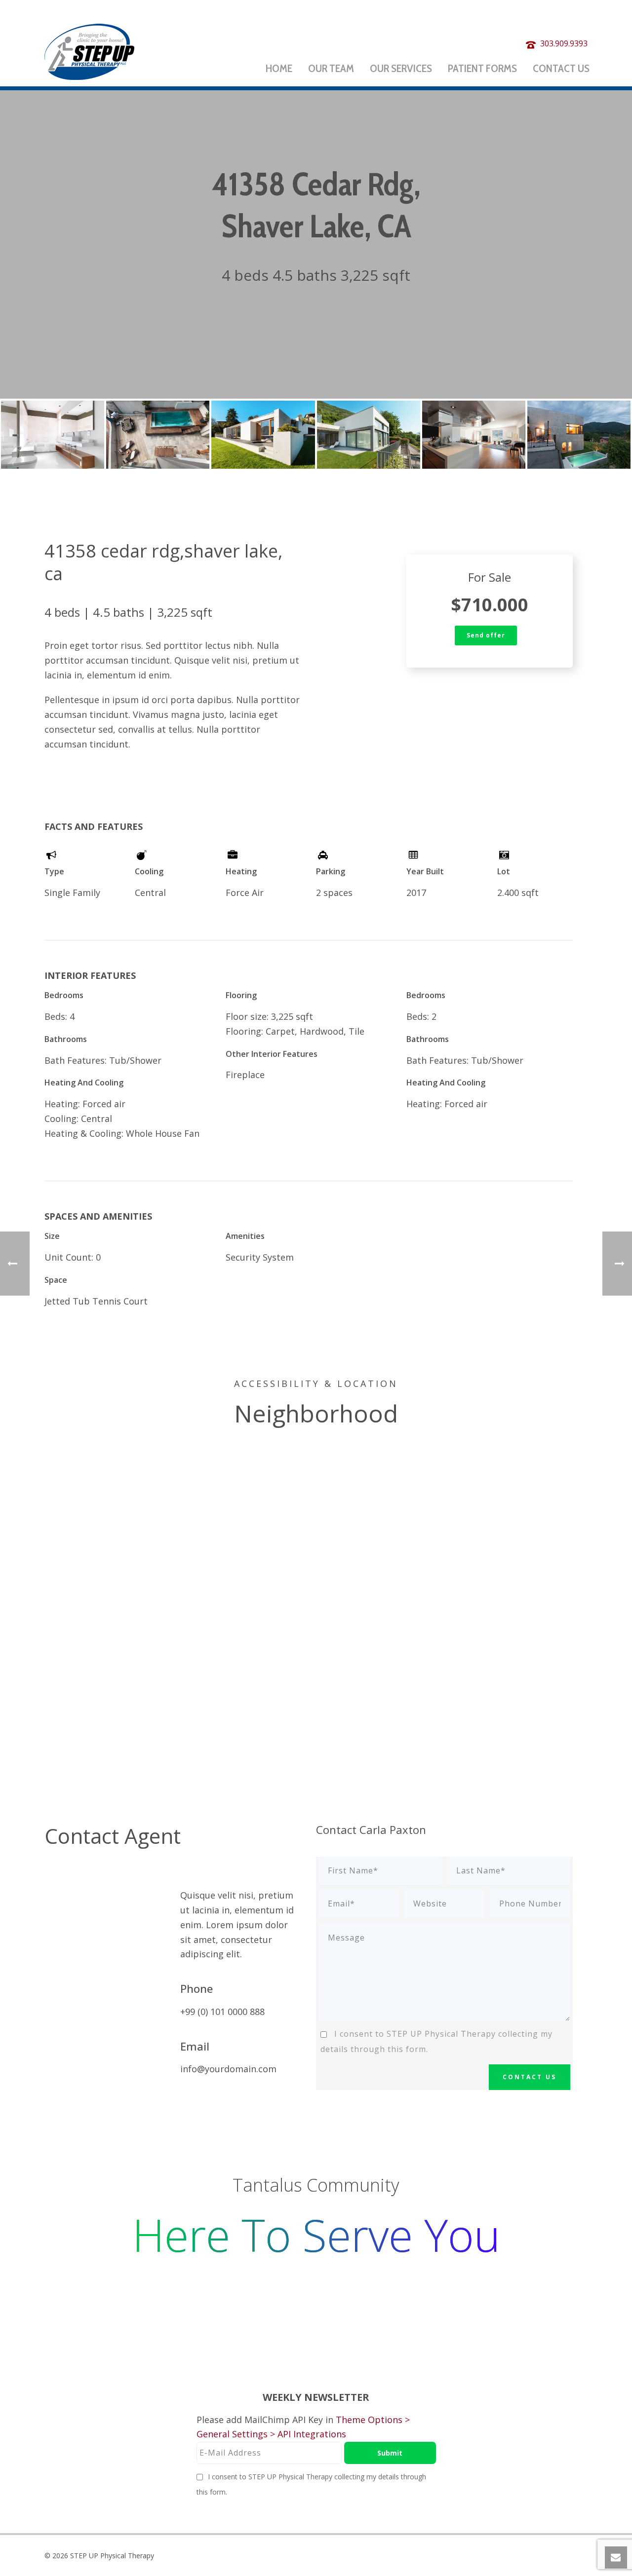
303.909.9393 (564, 43)
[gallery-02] (158, 435)
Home (279, 68)
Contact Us (561, 68)
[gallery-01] (53, 435)
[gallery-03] (263, 435)
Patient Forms (482, 68)
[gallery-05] (474, 435)
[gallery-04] (369, 435)
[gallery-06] (579, 435)
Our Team (331, 68)
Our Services (401, 68)
